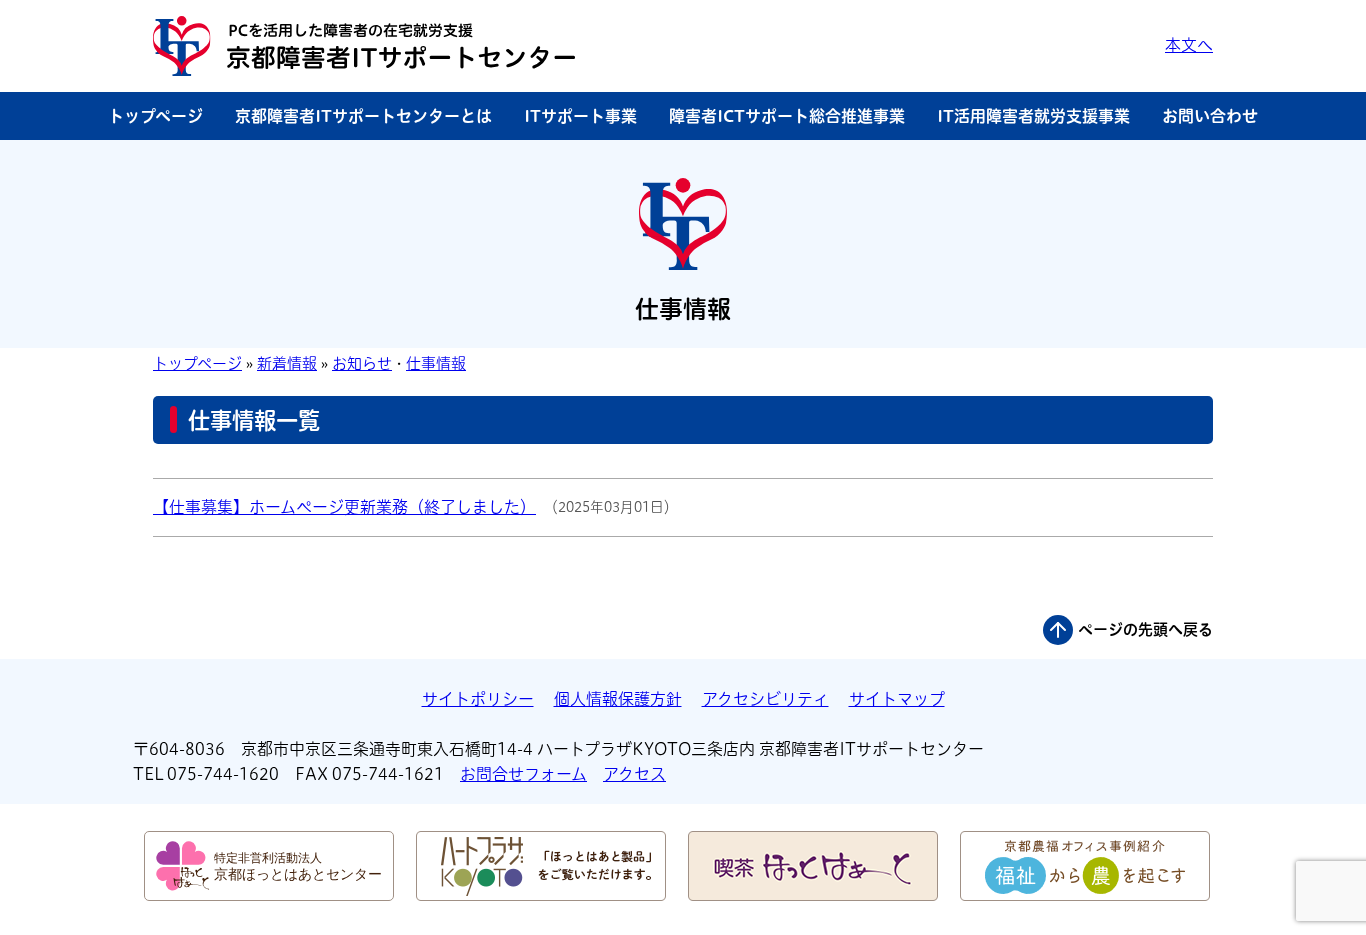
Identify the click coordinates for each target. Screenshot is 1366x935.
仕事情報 (436, 363)
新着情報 (287, 363)
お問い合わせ (1210, 116)
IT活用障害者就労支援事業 (1033, 116)
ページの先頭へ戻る (1145, 629)
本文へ (1189, 45)
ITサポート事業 (580, 116)
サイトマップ (897, 699)
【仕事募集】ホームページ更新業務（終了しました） (344, 507)
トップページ (155, 116)
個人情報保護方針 (618, 699)
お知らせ (362, 363)
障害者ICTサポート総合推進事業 (787, 116)
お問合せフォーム (523, 774)
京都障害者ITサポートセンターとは (363, 116)
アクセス (634, 774)
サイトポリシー (478, 699)
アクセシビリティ (765, 699)
